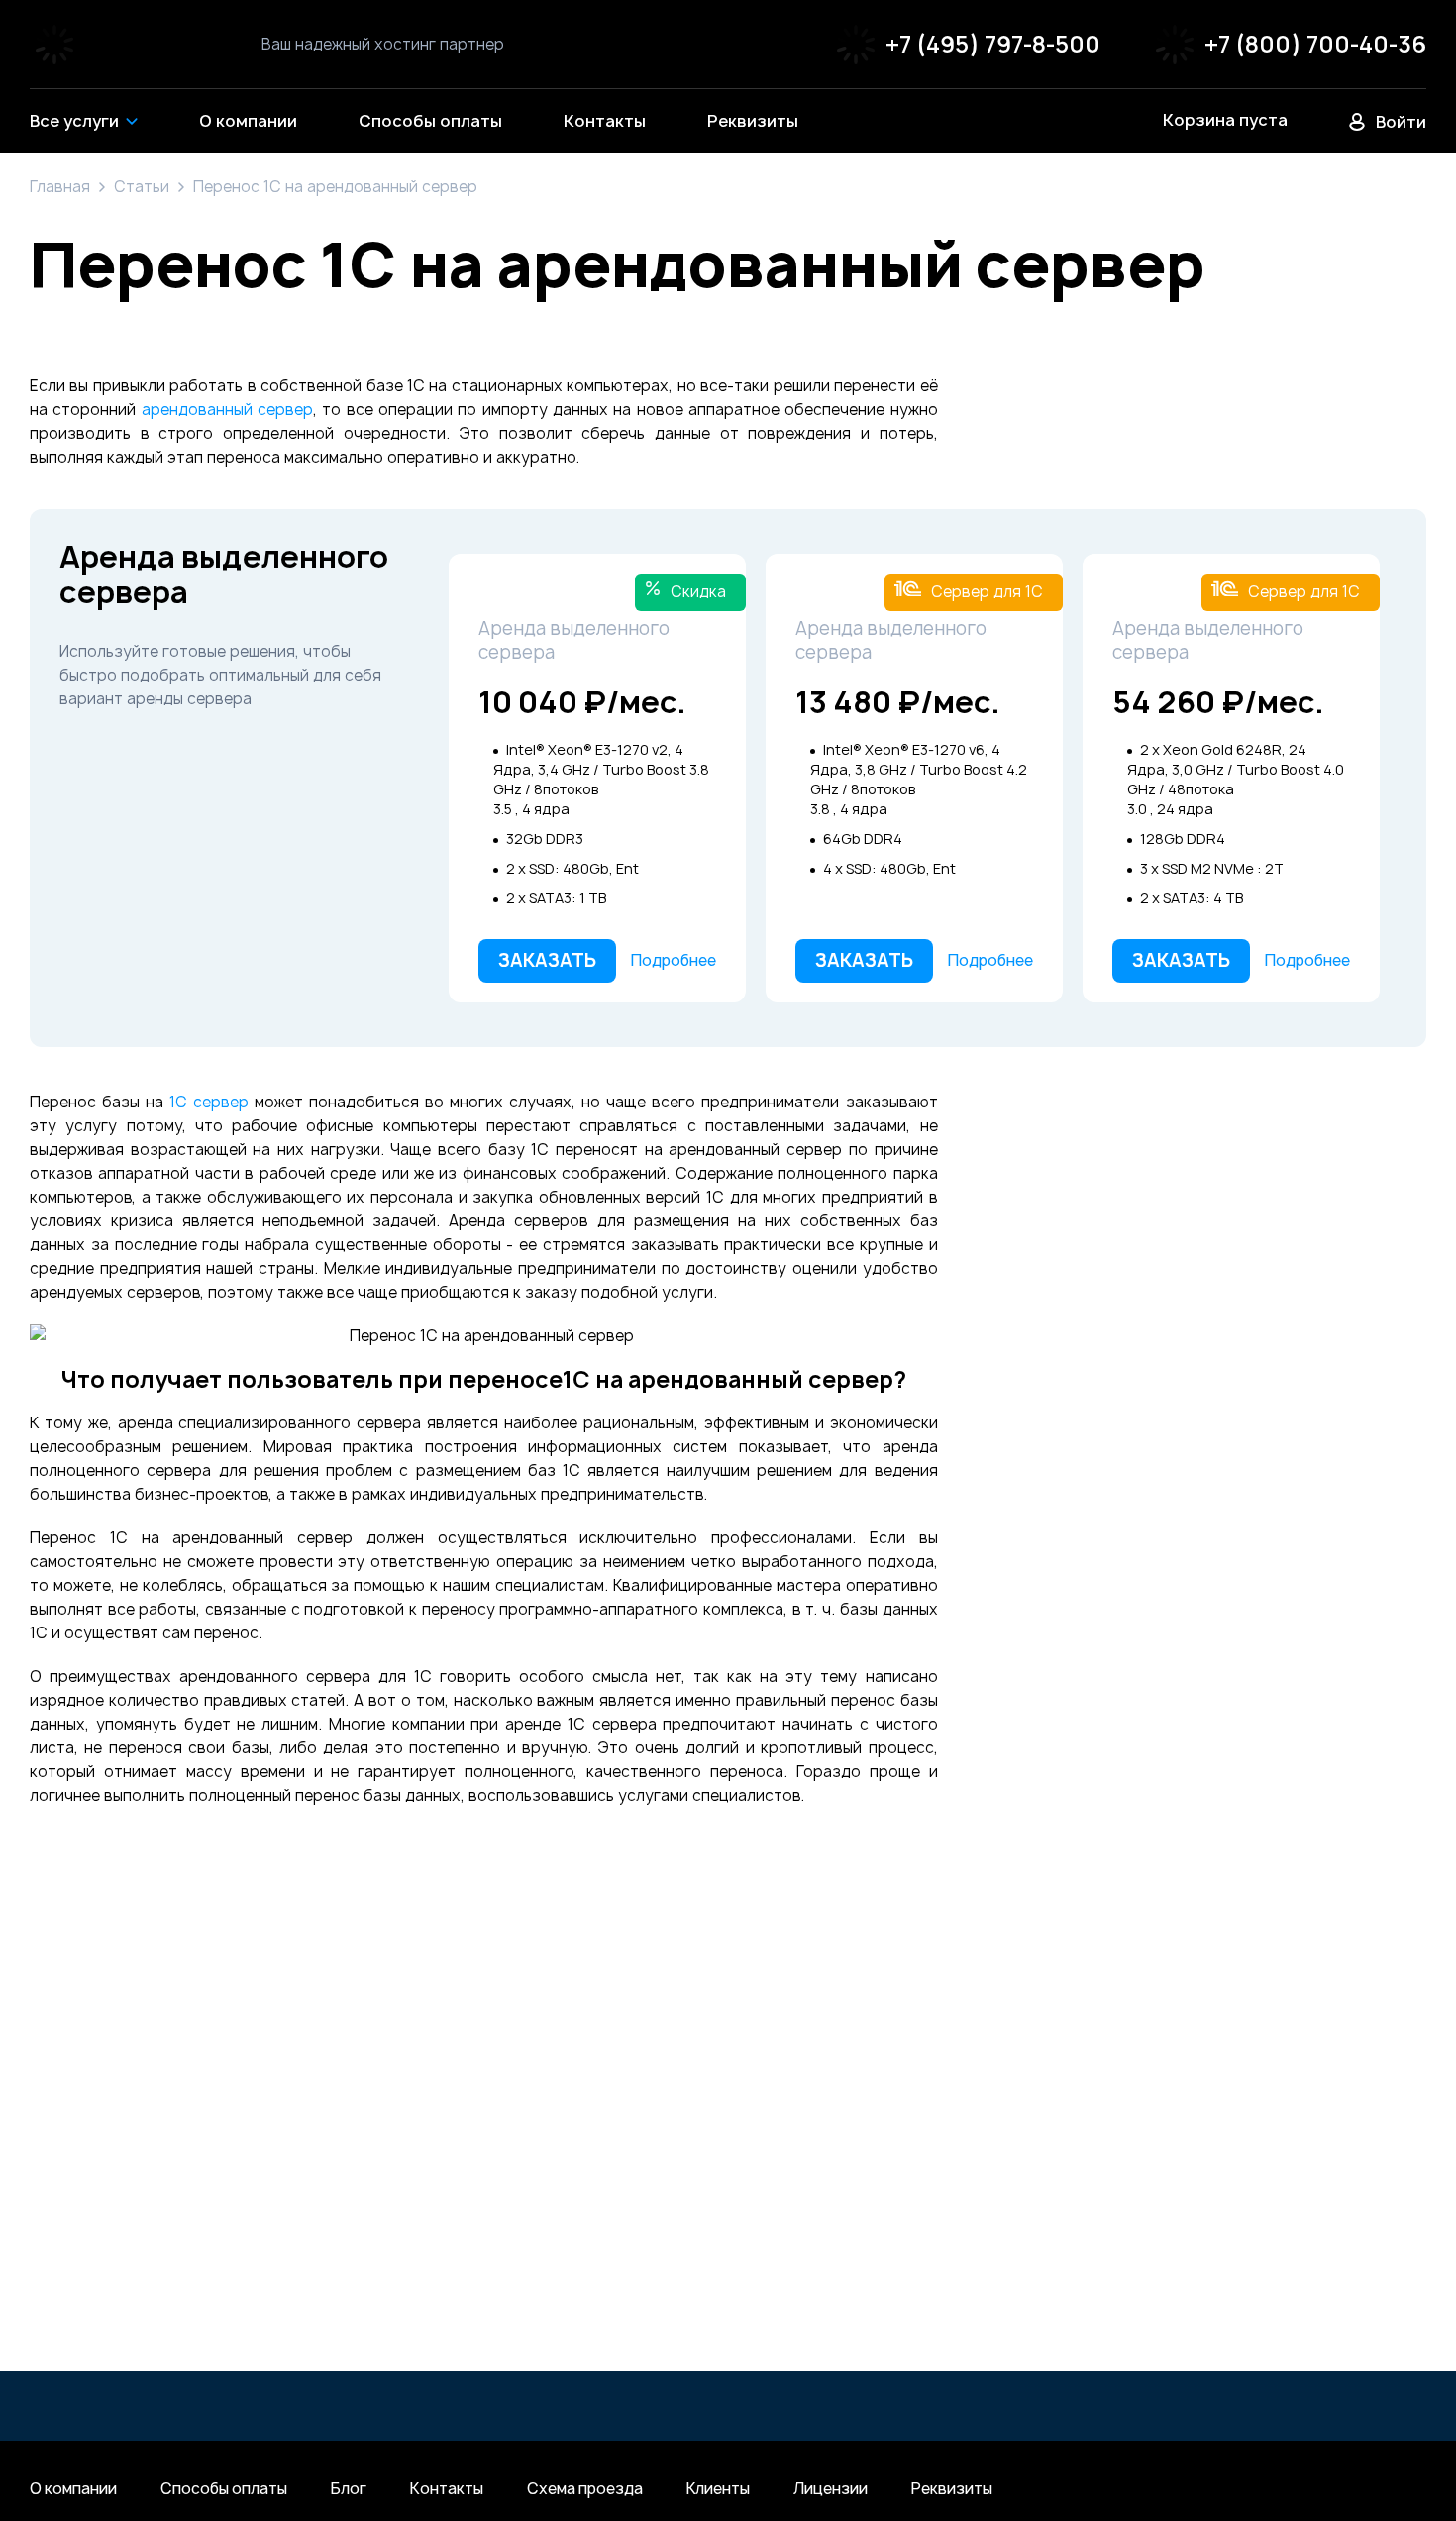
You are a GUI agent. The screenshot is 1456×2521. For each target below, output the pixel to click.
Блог (349, 2489)
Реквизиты (952, 2489)
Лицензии (831, 2489)
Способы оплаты (224, 2489)
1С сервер (209, 1102)
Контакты (447, 2489)
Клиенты (718, 2489)
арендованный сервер (227, 410)
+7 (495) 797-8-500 (993, 44)
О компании (73, 2489)
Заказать (547, 960)
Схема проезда (585, 2489)
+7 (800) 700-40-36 (1315, 44)
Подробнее (674, 960)
